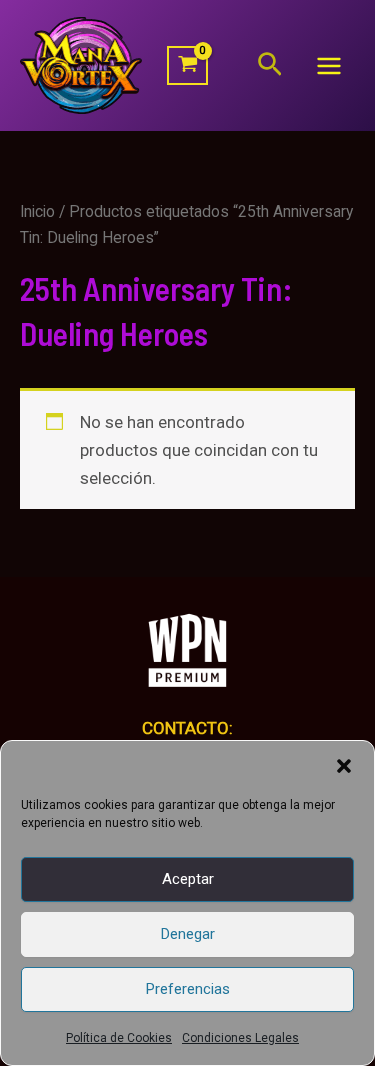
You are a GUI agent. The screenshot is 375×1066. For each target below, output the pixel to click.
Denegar (188, 934)
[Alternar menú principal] (329, 66)
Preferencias (188, 989)
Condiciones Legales (240, 1038)
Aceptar (188, 879)
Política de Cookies (119, 1038)
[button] (344, 766)
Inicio (37, 211)
